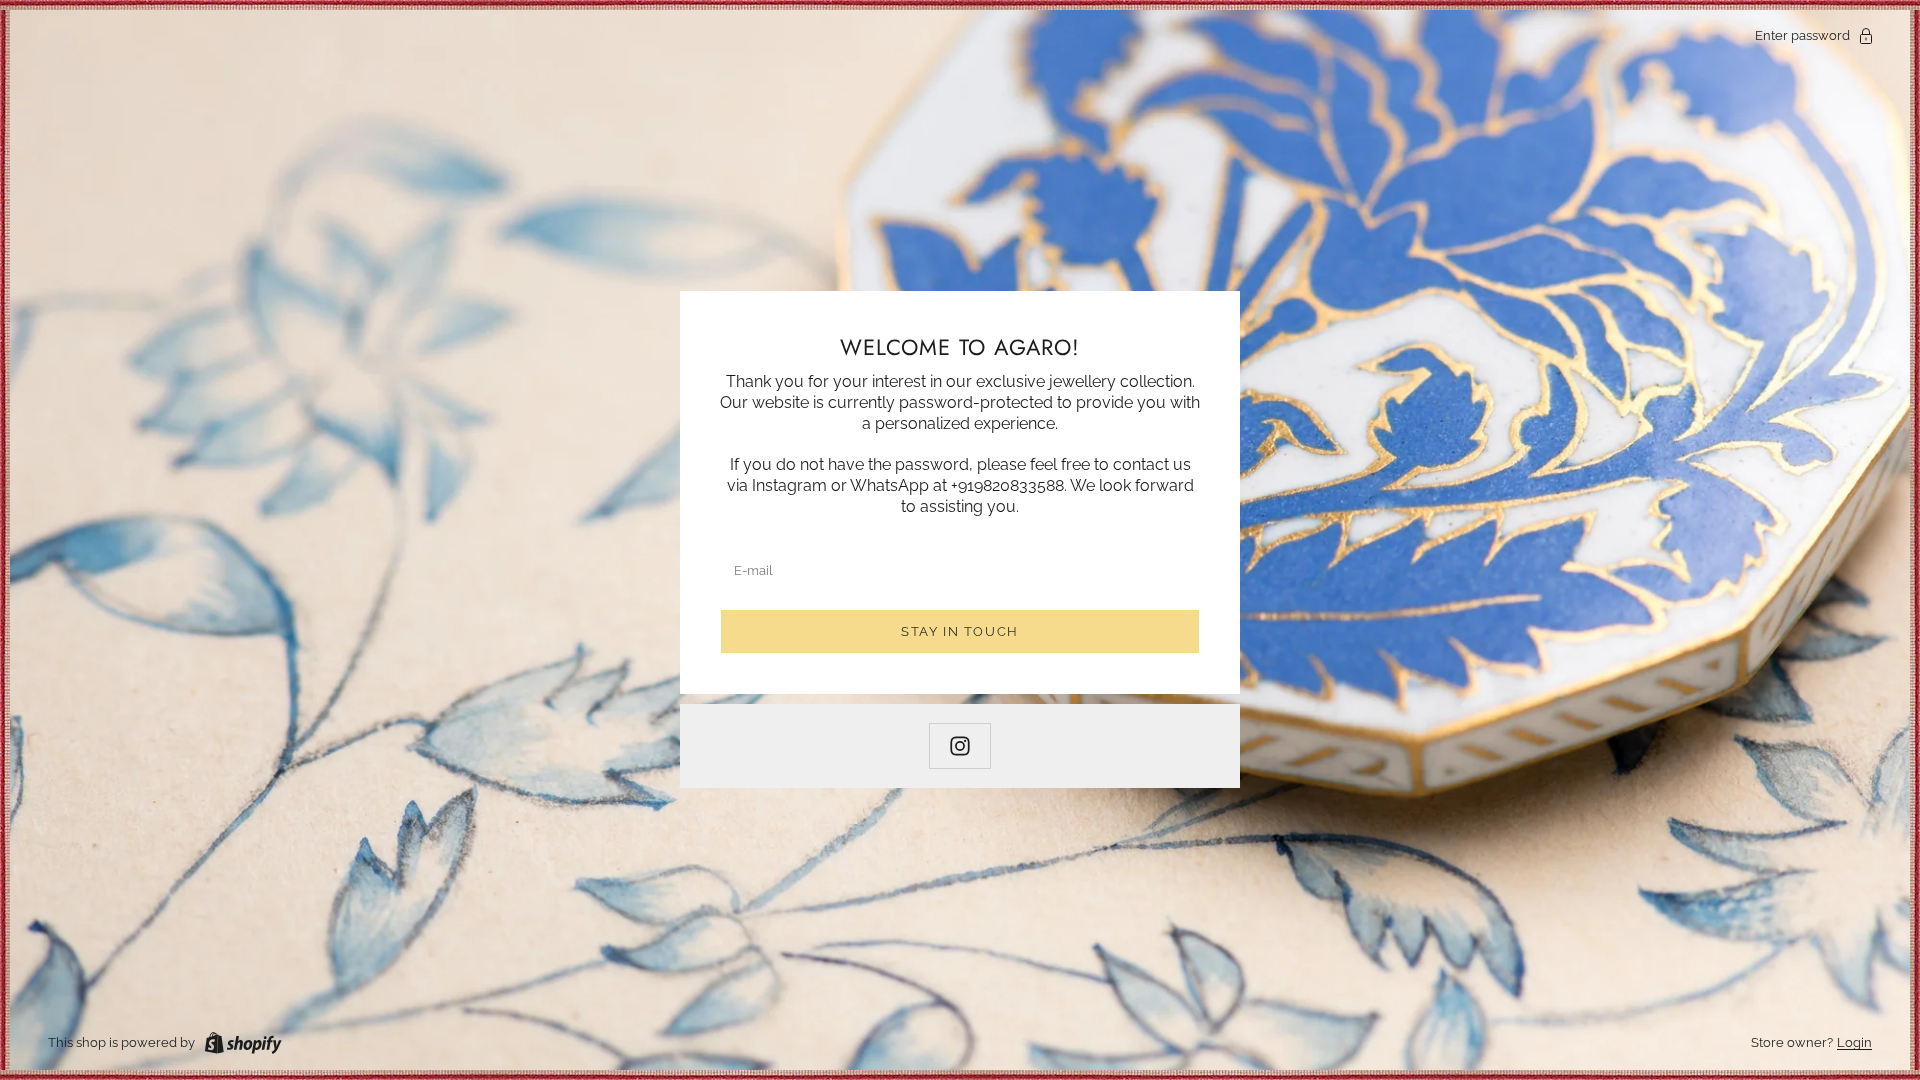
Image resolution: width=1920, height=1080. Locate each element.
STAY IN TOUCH (960, 631)
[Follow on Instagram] (960, 746)
